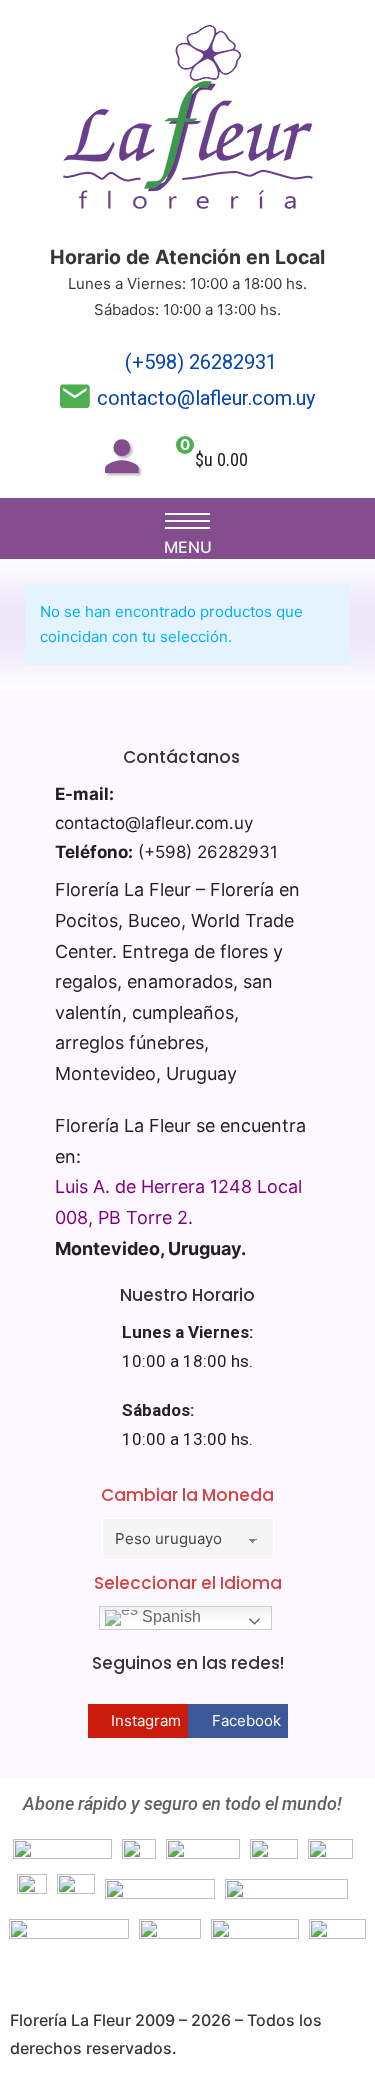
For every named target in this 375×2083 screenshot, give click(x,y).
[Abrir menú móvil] (187, 521)
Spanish (169, 1616)
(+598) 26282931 (201, 362)
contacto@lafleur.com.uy (206, 398)
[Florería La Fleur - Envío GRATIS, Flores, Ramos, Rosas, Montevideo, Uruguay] (188, 122)
